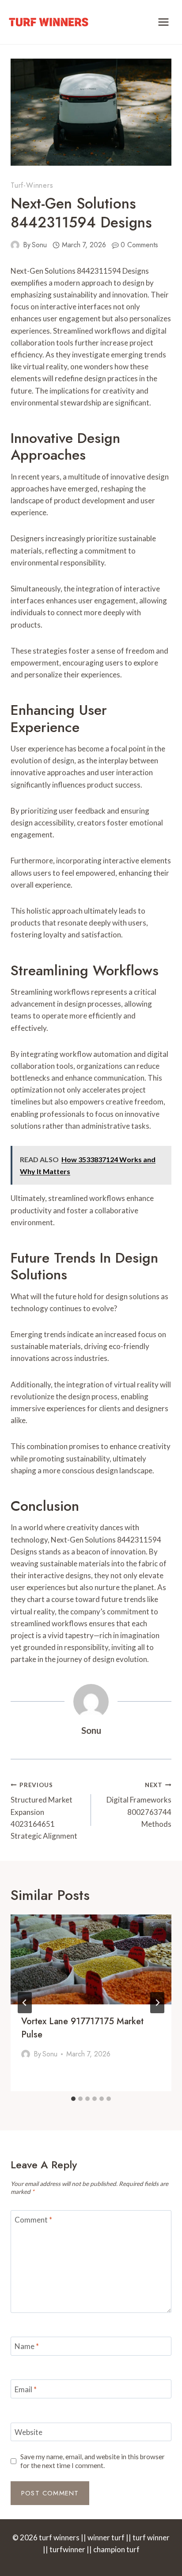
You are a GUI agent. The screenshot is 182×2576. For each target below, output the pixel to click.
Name (27, 2346)
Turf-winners (32, 185)
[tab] (73, 2099)
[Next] (157, 2003)
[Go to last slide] (25, 2003)
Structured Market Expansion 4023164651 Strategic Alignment (44, 1811)
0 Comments (139, 245)
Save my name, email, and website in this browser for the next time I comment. (93, 2461)
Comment (33, 2220)
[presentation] (91, 1960)
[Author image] (15, 245)
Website (28, 2432)
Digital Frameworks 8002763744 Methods (139, 1805)
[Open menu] (163, 22)
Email (26, 2389)
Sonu (39, 245)
